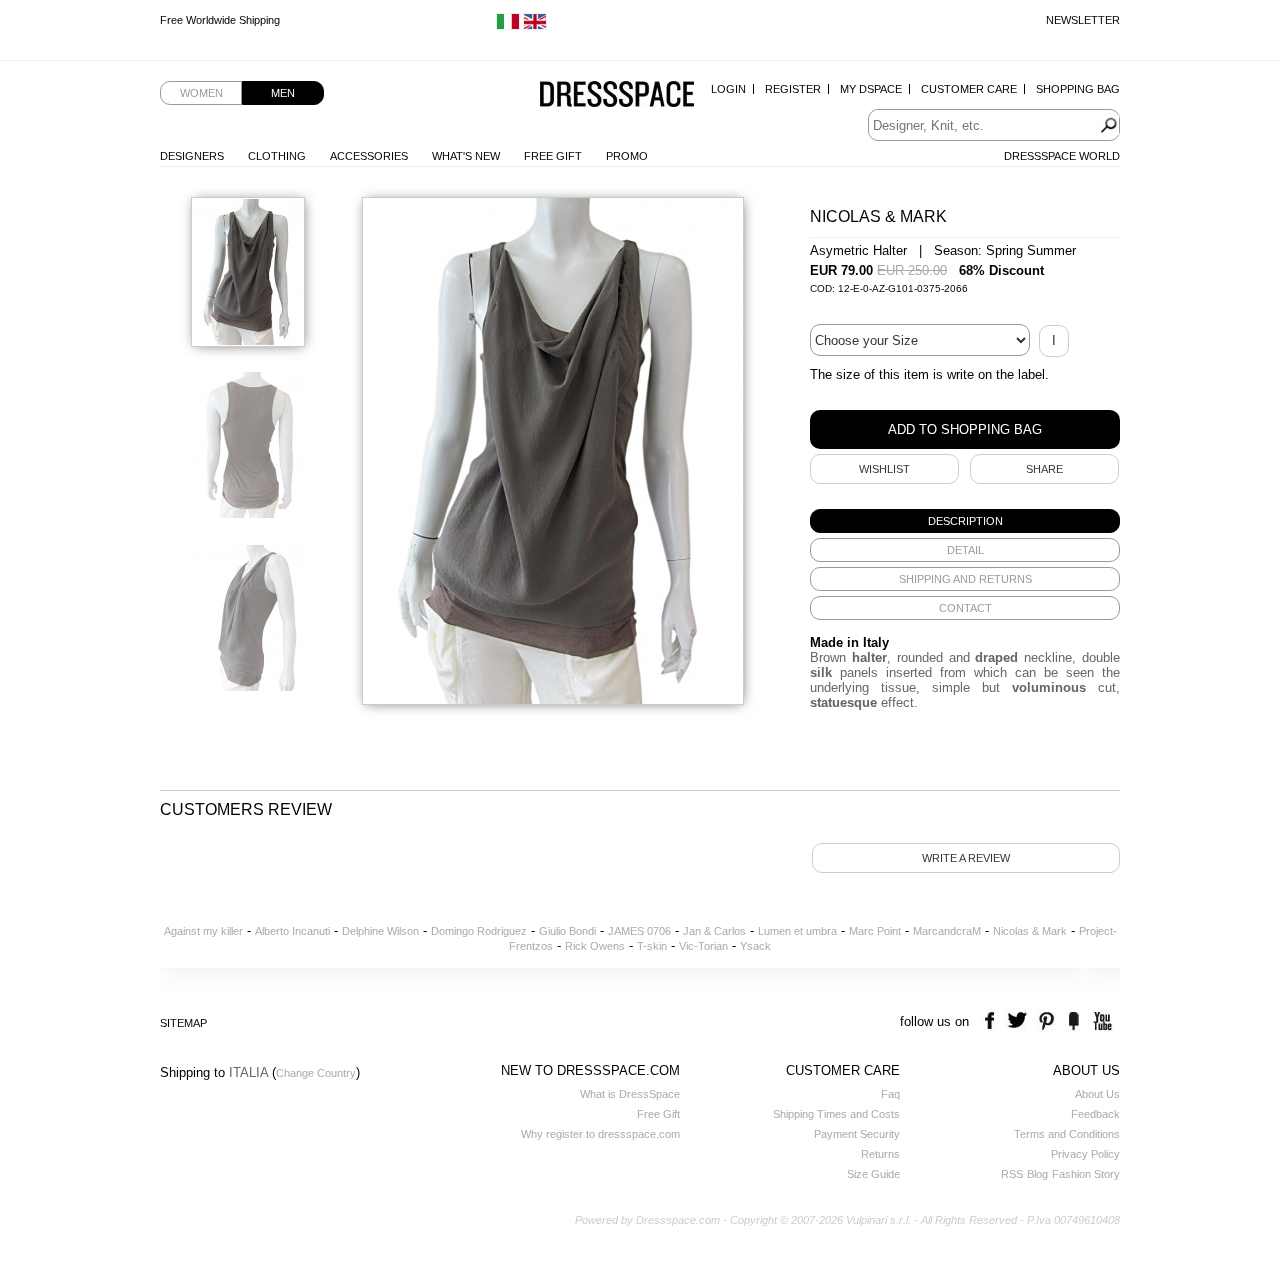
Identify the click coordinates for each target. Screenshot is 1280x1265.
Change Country (316, 1073)
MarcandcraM (947, 931)
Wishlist (884, 469)
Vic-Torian (703, 946)
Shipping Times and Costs (836, 1114)
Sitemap (183, 1023)
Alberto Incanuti (292, 931)
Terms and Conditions (1067, 1134)
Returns (880, 1154)
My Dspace (871, 89)
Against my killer (203, 931)
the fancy (1073, 1021)
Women (201, 93)
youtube (1100, 1021)
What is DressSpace (630, 1094)
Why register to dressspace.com (600, 1134)
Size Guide (873, 1174)
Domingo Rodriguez (479, 931)
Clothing (277, 156)
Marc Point (875, 931)
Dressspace (617, 95)
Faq (890, 1094)
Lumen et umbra (797, 931)
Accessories (369, 156)
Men (283, 93)
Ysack (755, 946)
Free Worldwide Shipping (220, 20)
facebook (992, 1021)
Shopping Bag (1078, 89)
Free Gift (553, 156)
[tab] (965, 521)
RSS (1012, 1174)
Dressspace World (1062, 156)
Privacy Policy (1085, 1154)
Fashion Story (1086, 1174)
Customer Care (969, 89)
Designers (192, 156)
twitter (1019, 1021)
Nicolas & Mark (1030, 931)
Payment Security (857, 1134)
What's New (466, 156)
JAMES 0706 (639, 931)
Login (728, 89)
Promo (627, 156)
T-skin (652, 946)
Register (793, 89)
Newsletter (1083, 20)
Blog (1037, 1174)
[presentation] (965, 521)
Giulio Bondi (567, 931)
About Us (1097, 1094)
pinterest (1046, 1021)
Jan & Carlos (714, 931)
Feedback (1095, 1114)
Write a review (966, 858)
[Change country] (508, 26)
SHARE (1044, 469)
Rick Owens (595, 946)
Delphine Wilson (380, 931)
